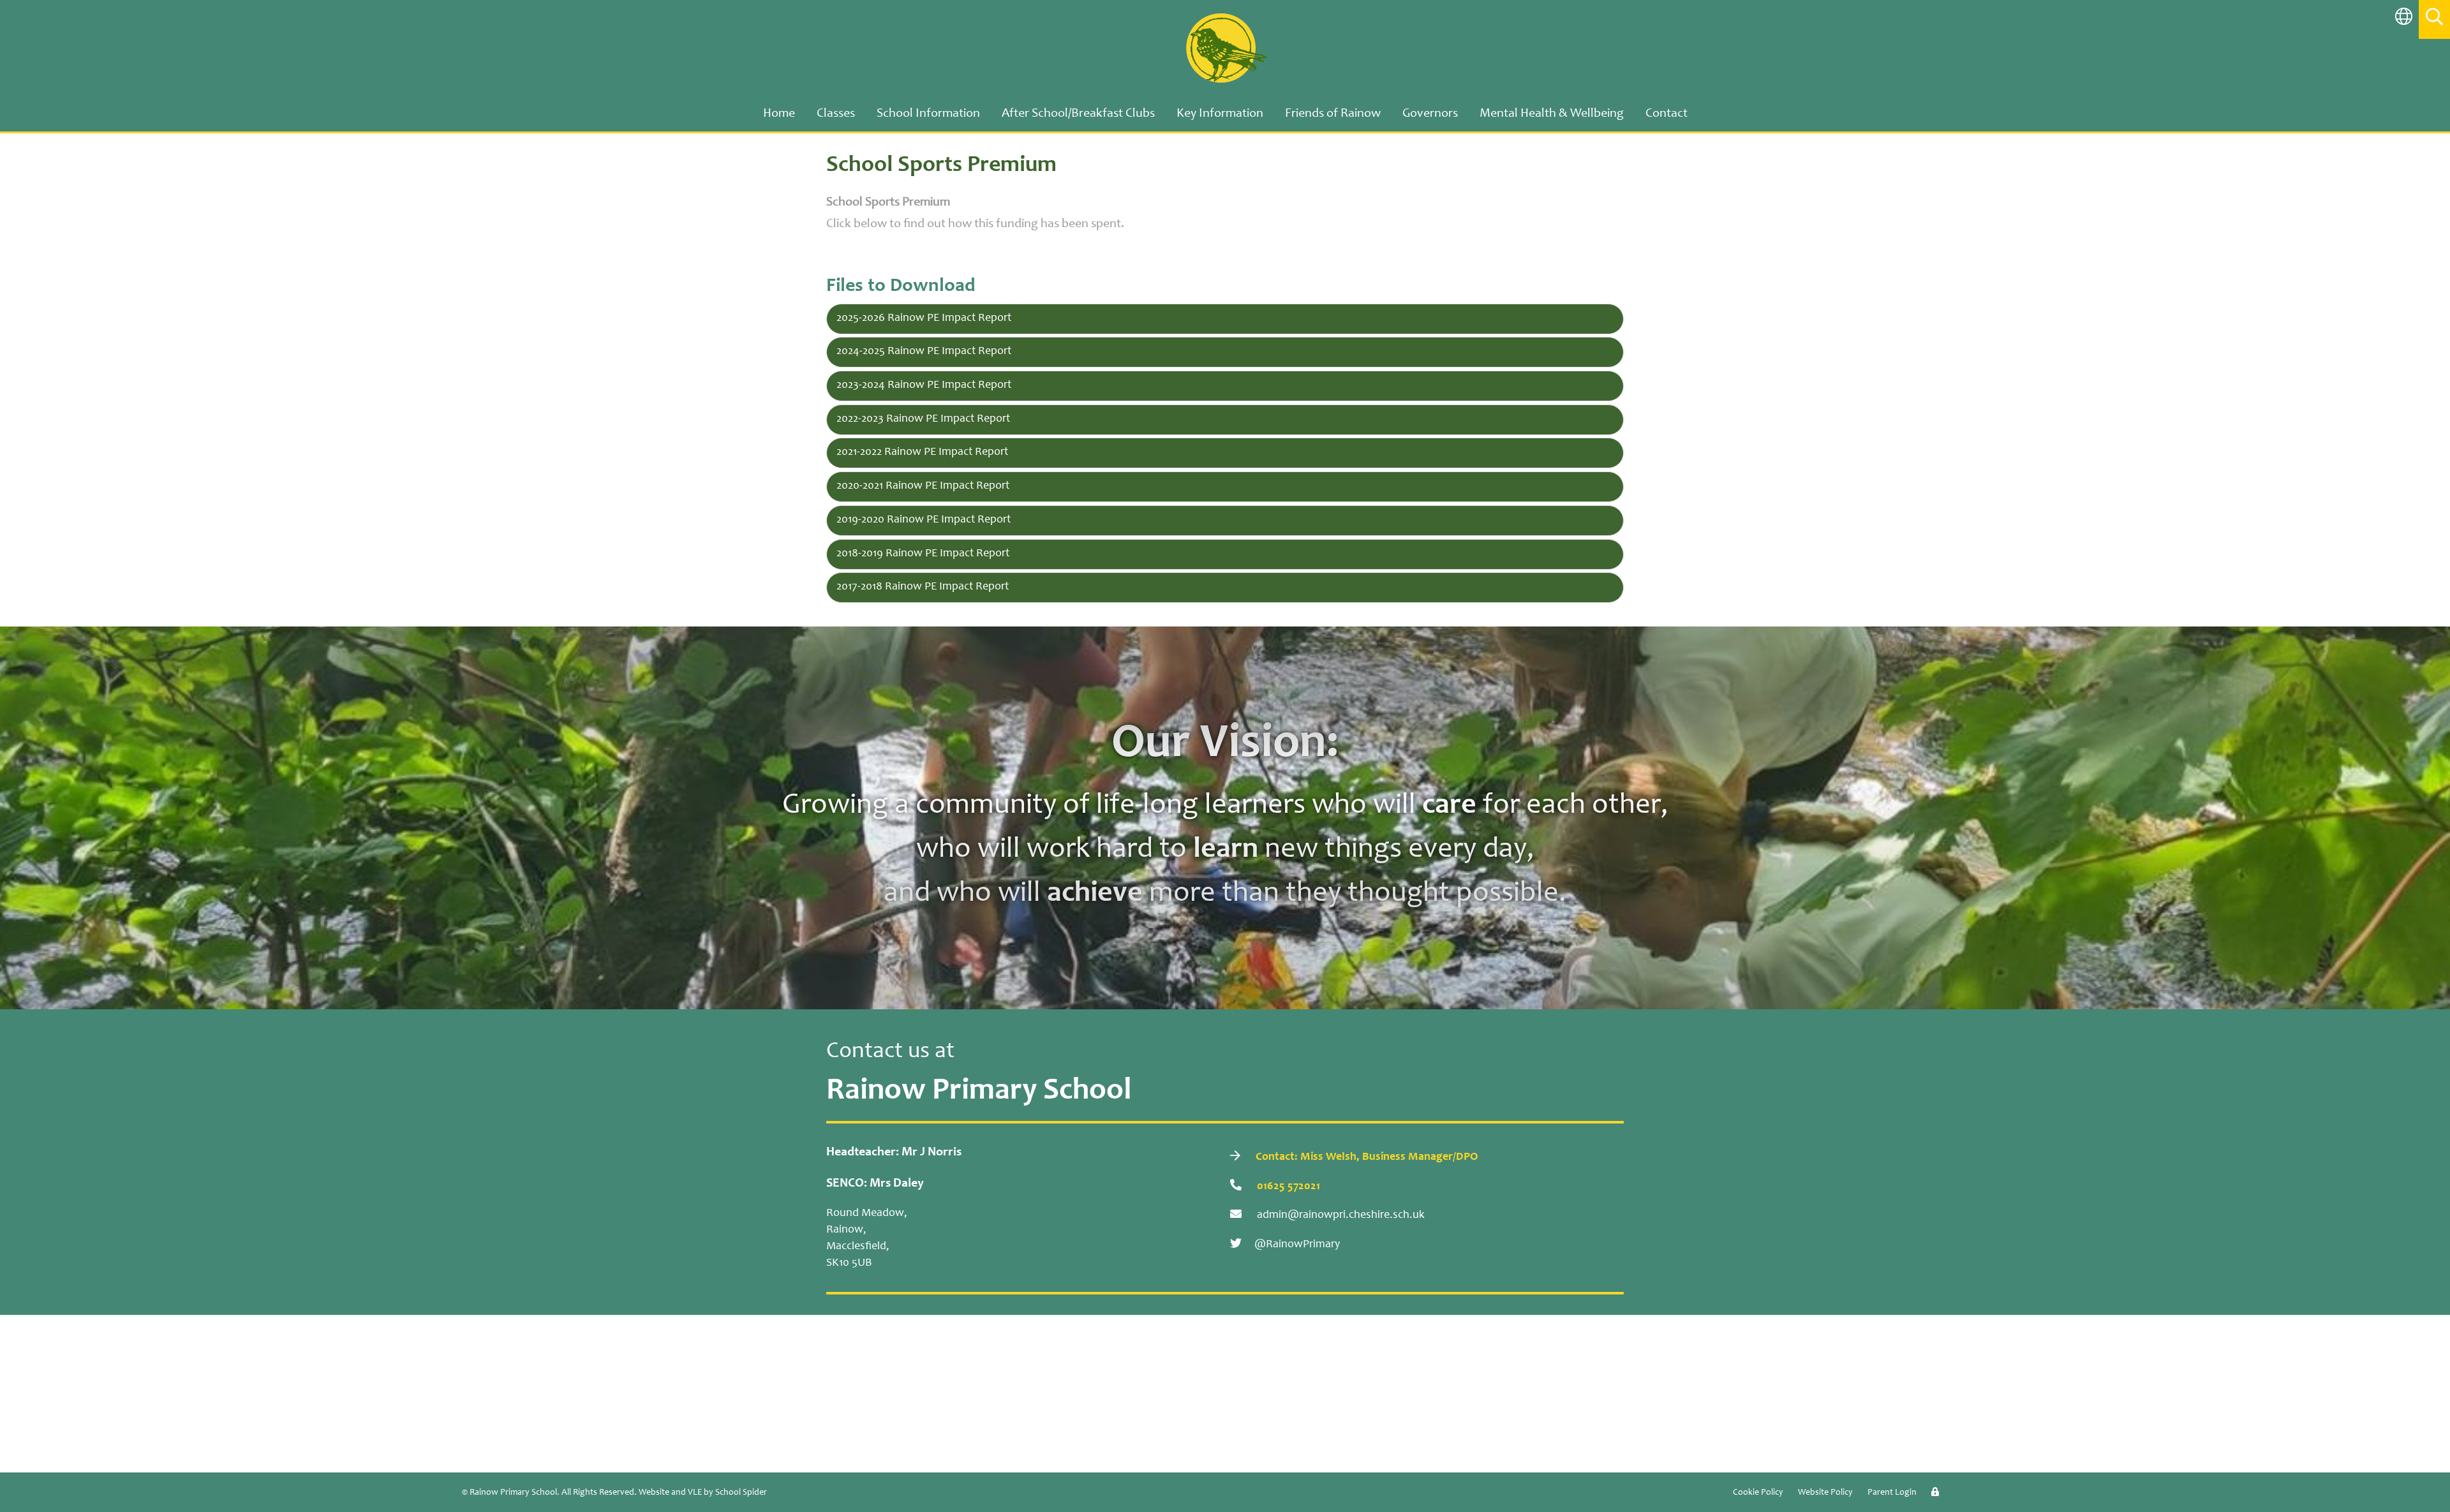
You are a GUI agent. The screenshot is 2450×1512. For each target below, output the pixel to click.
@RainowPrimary (1297, 1245)
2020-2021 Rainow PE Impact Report (923, 486)
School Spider (741, 1493)
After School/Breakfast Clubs (1078, 114)
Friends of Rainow (1333, 114)
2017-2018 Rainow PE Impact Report (923, 587)
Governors (1430, 114)
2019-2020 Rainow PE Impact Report (924, 520)
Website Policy (1825, 1493)
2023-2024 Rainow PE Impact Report (924, 385)
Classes (836, 114)
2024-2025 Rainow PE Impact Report (924, 352)
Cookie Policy (1758, 1493)
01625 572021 (1287, 1187)
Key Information (1220, 114)
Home (779, 114)
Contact (1667, 114)
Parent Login (1892, 1493)
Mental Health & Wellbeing (1552, 114)
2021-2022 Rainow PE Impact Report (922, 452)
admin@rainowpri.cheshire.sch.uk (1340, 1215)
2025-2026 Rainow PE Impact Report (924, 318)
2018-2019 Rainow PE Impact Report (923, 554)
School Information (928, 114)
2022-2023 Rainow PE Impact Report (923, 419)
